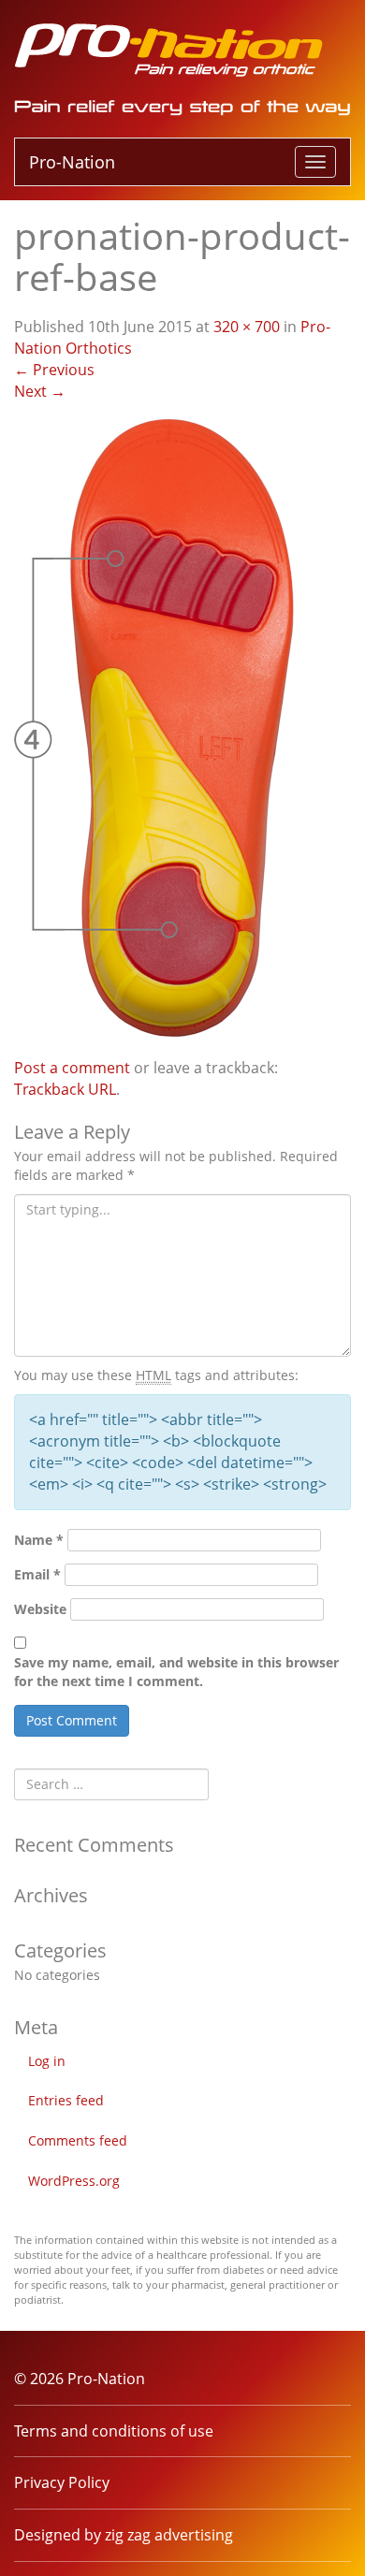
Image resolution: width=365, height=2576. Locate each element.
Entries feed (66, 2100)
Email (37, 1574)
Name (39, 1540)
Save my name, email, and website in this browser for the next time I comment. (176, 1672)
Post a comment (72, 1068)
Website (40, 1609)
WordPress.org (74, 2181)
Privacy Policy (62, 2482)
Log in (47, 2061)
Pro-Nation (72, 162)
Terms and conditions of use (114, 2431)
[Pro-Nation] (168, 48)
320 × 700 (247, 327)
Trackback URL (65, 1089)
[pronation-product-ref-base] (164, 728)
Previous (54, 370)
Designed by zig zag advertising (124, 2535)
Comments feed (78, 2140)
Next (40, 391)
